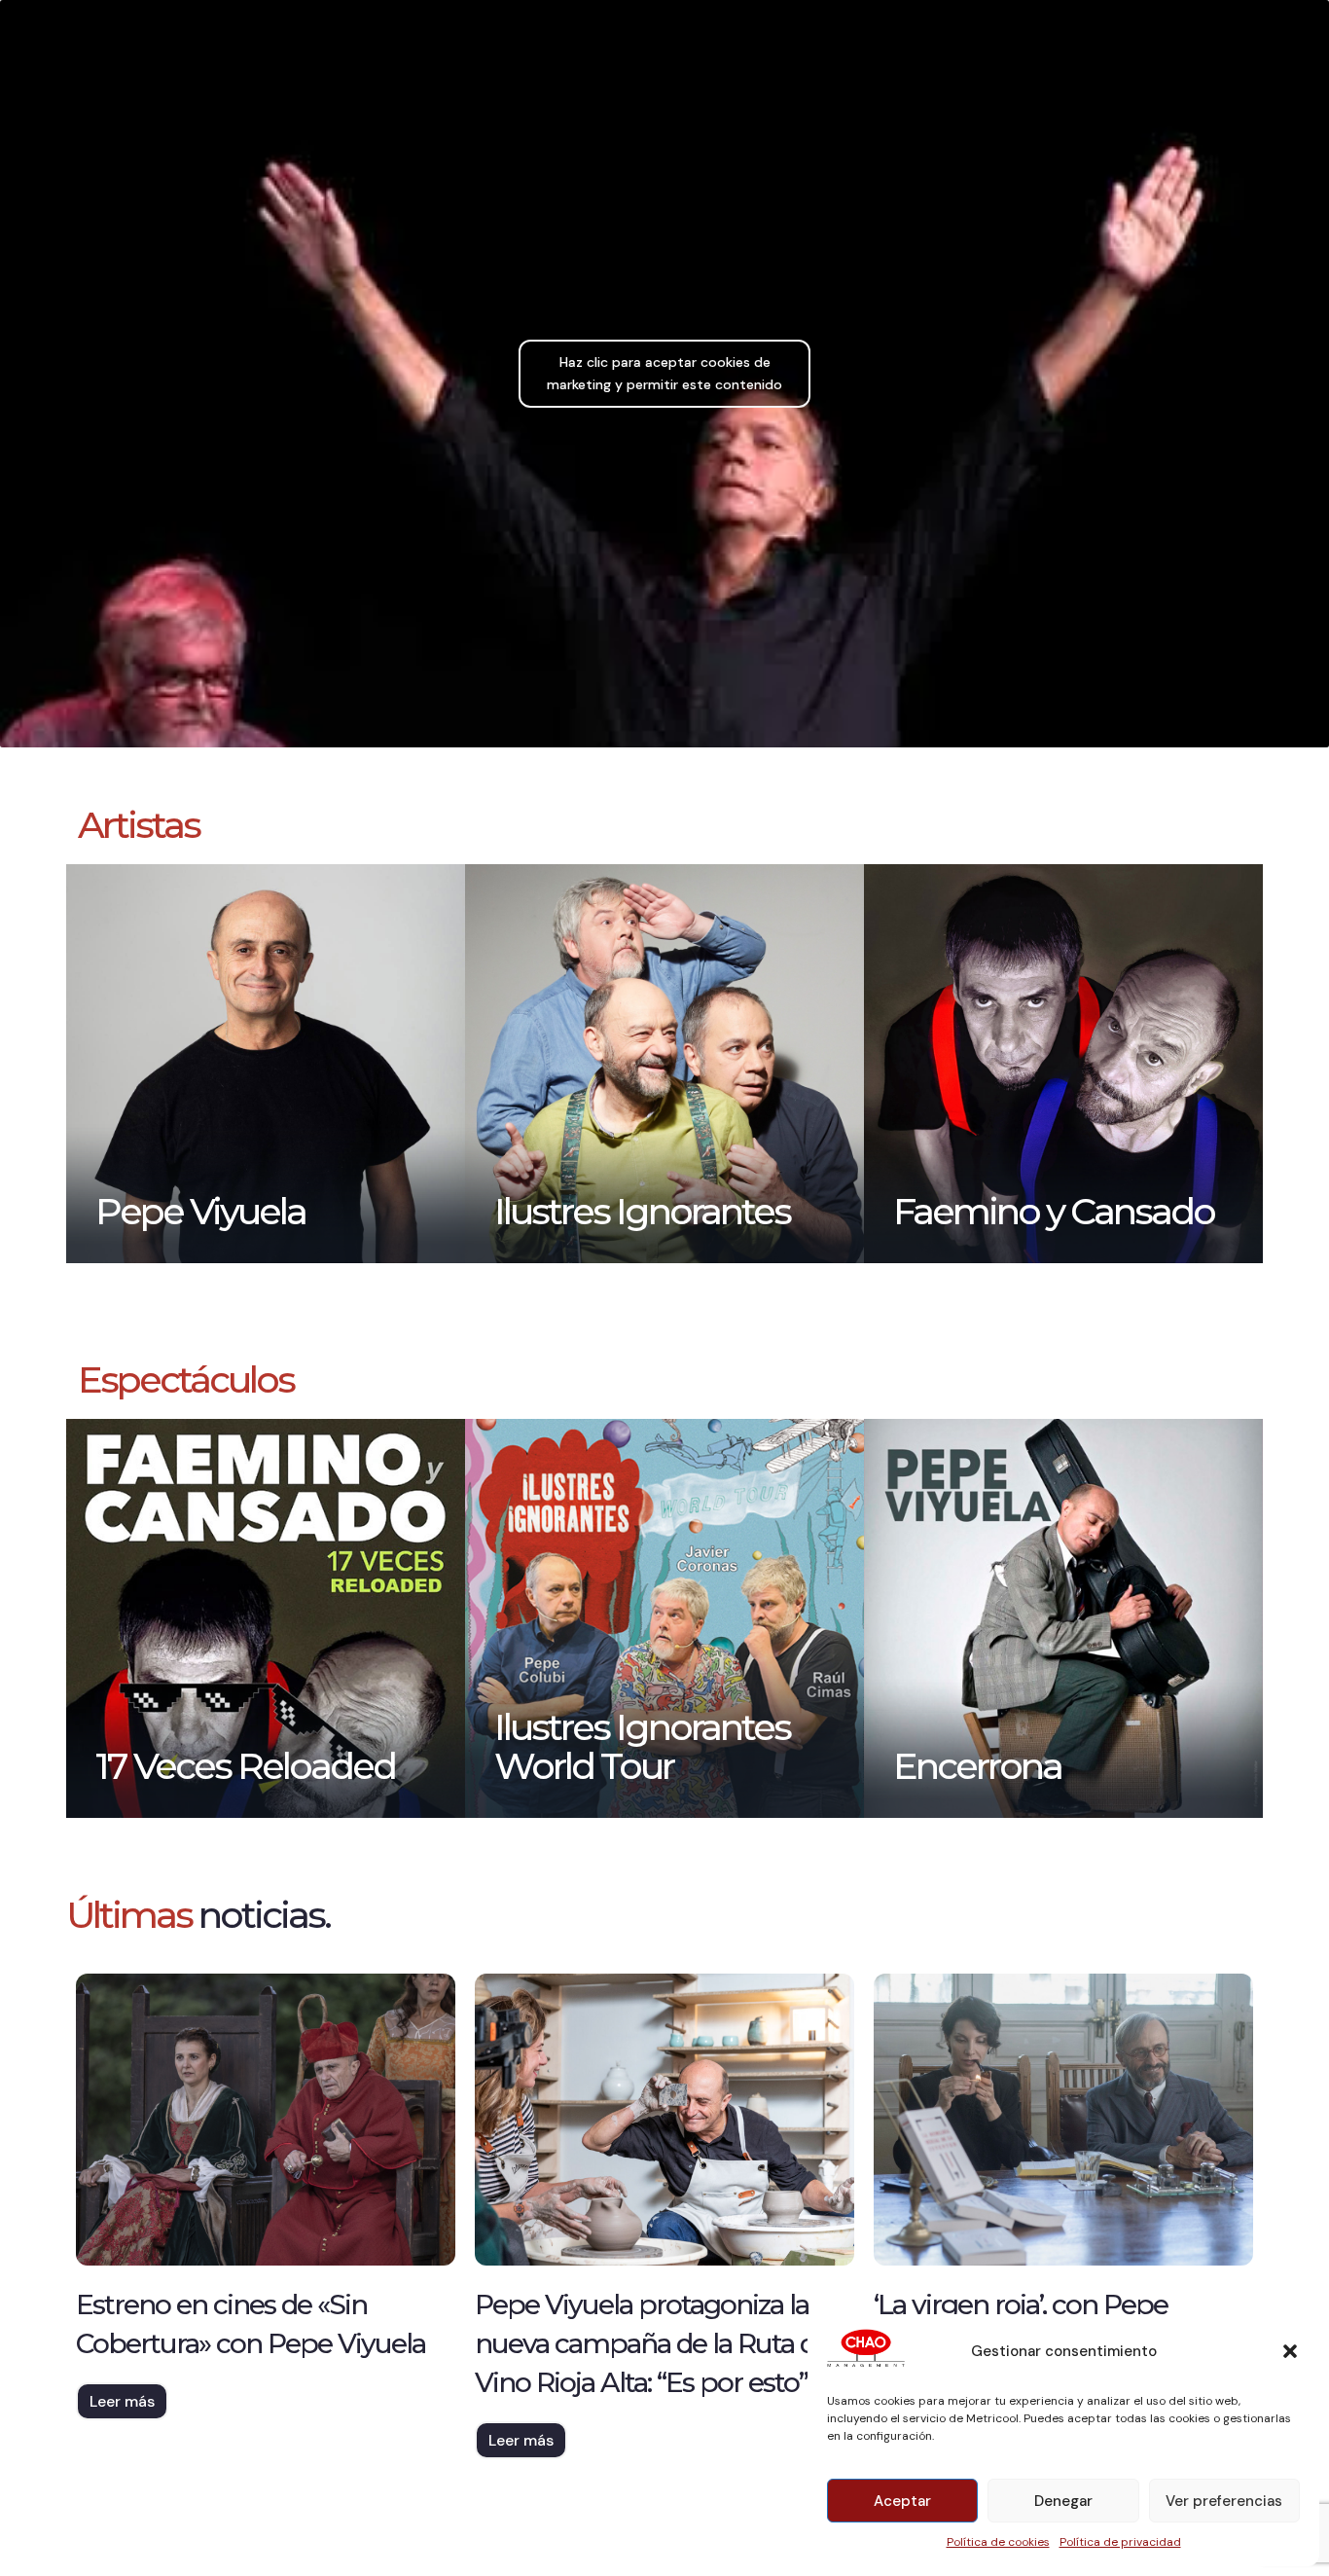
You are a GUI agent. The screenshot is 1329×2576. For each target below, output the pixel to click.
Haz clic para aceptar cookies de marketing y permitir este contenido (664, 373)
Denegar (1063, 2501)
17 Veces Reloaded (245, 1766)
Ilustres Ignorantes (642, 1211)
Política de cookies (998, 2542)
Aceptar (902, 2501)
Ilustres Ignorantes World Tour (642, 1746)
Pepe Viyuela (200, 1211)
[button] (1290, 2351)
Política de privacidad (1120, 2542)
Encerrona (977, 1766)
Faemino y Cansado (1054, 1211)
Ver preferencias (1224, 2501)
